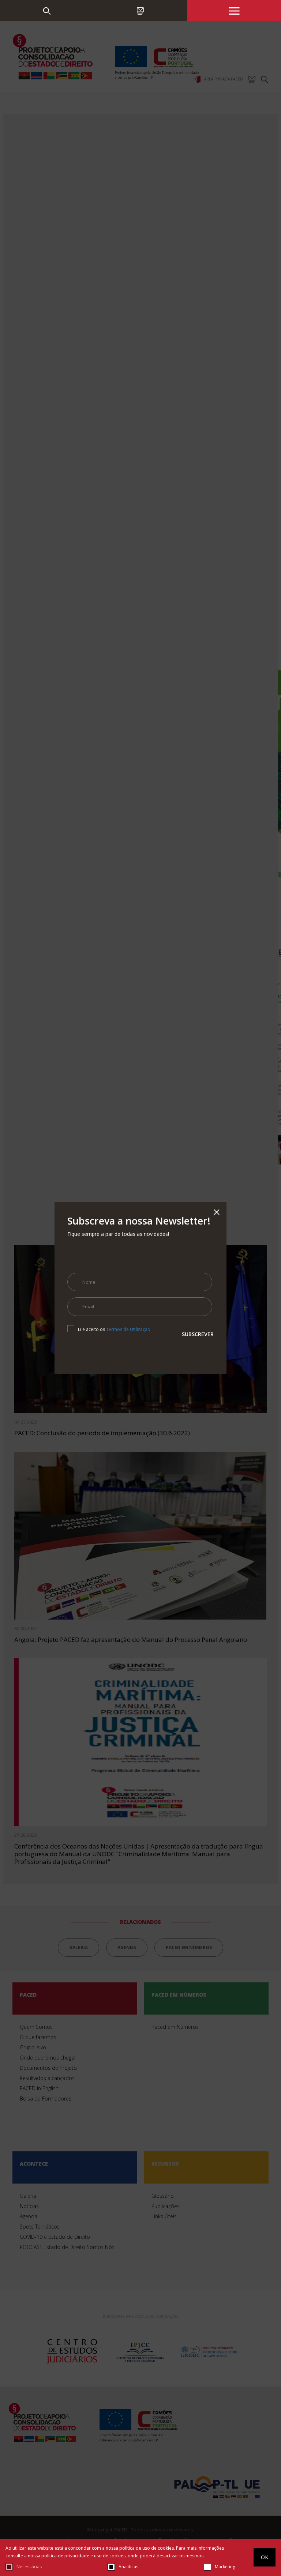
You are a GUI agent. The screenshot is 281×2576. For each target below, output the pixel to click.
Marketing (225, 2567)
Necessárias (29, 2567)
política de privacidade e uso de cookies (83, 2556)
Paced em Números (47, 82)
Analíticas (128, 2567)
